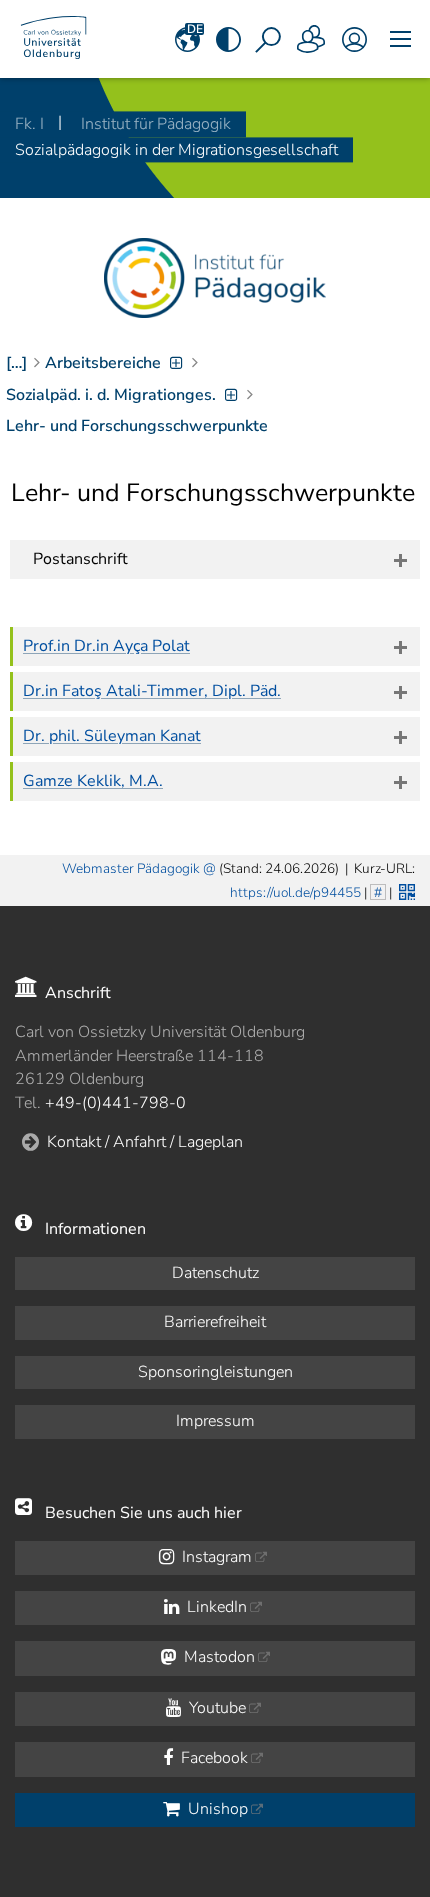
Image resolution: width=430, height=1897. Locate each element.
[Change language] (187, 39)
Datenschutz (215, 1273)
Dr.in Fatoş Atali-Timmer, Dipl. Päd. (152, 691)
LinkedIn (215, 1607)
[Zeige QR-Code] (405, 890)
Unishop (216, 1809)
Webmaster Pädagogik (131, 868)
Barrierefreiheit (215, 1322)
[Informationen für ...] (312, 39)
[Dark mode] (228, 39)
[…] (16, 363)
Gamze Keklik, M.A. (93, 781)
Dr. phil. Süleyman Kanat (112, 736)
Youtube (215, 1708)
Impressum (215, 1421)
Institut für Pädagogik (156, 124)
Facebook (212, 1758)
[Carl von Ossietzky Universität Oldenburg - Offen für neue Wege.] (53, 39)
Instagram (215, 1557)
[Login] (354, 39)
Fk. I (31, 124)
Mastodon (217, 1657)
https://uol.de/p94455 (295, 892)
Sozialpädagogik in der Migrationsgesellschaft (176, 150)
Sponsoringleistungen (215, 1372)
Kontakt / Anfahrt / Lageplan (145, 1142)
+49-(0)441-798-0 (115, 1103)
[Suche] (270, 39)
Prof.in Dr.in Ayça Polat (106, 646)
